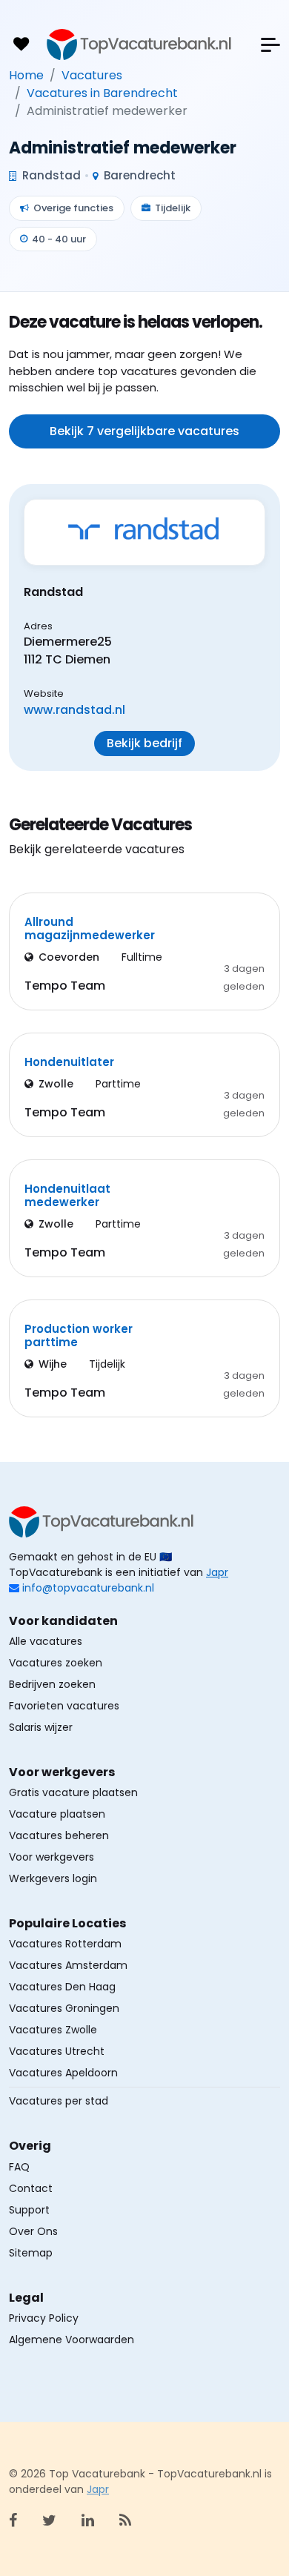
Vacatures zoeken (56, 1663)
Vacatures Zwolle (53, 2030)
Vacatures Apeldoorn (63, 2073)
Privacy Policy (44, 2318)
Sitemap (31, 2253)
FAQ (19, 2167)
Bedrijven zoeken (52, 1684)
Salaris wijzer (41, 1727)
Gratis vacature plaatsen (73, 1792)
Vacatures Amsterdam (68, 1965)
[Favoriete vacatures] (21, 44)
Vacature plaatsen (57, 1814)
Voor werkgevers (52, 1857)
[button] (270, 45)
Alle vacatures (46, 1641)
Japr (217, 1572)
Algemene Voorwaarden (72, 2340)
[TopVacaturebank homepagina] (139, 44)
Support (29, 2210)
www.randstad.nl (74, 710)
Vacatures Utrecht (57, 2051)
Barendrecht (138, 175)
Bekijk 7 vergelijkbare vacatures (144, 431)
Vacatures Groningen (64, 2008)
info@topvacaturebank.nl (88, 1588)
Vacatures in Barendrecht (102, 93)
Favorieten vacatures (64, 1706)
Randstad (50, 175)
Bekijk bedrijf (144, 743)
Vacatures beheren (59, 1835)
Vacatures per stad (59, 2101)
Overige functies (73, 208)
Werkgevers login (53, 1878)
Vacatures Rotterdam (65, 1944)
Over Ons (33, 2231)
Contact (31, 2188)
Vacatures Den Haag (62, 1987)
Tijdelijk (173, 208)
